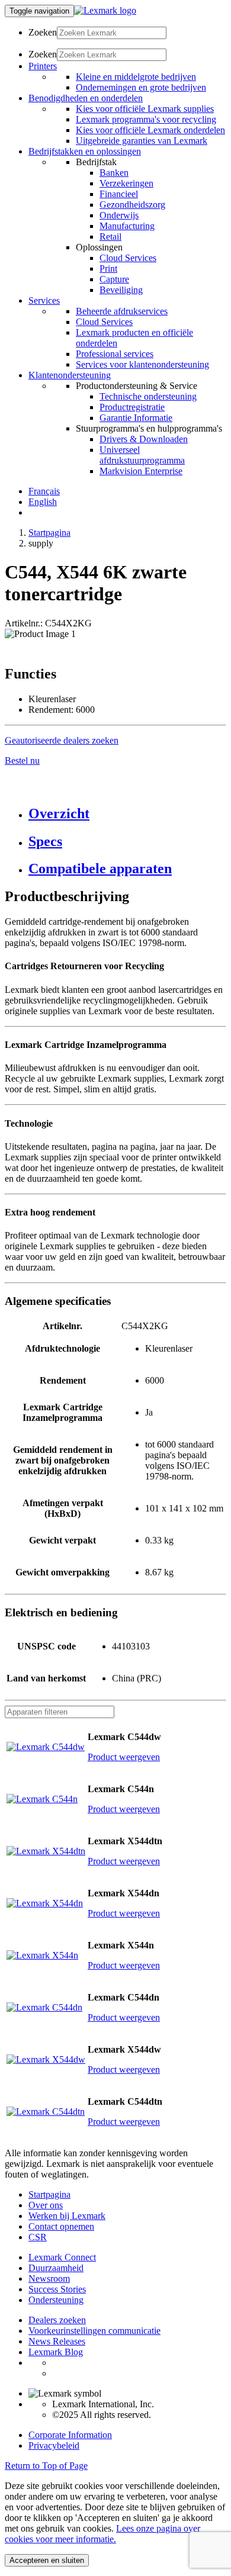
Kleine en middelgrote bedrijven (136, 77)
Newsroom (49, 2278)
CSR (38, 2237)
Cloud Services (128, 258)
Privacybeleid (54, 2445)
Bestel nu (22, 760)
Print (108, 268)
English (43, 502)
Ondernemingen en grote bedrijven (141, 87)
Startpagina (49, 533)
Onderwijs (119, 215)
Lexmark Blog (56, 2352)
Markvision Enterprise (141, 471)
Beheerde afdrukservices (122, 311)
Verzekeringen (126, 183)
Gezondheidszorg (132, 205)
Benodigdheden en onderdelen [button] (86, 98)
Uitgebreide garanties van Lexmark (142, 141)
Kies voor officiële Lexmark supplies (145, 109)
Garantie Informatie (136, 418)
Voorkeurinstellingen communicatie (94, 2331)
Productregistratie (132, 407)
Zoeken (43, 32)
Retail (110, 237)
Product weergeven (124, 1757)
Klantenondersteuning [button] (70, 375)
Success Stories (57, 2289)
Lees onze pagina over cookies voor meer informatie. (102, 2534)
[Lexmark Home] (105, 10)
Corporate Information (70, 2435)
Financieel (119, 194)
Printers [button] (43, 66)
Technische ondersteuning (148, 396)
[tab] (127, 814)
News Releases (57, 2341)
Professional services (115, 354)
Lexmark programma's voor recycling (146, 119)
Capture (114, 279)
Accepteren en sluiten (47, 2560)
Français (44, 491)
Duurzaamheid (56, 2268)
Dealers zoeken (57, 2320)
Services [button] (44, 300)
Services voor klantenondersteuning (142, 364)
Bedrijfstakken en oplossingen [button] (85, 151)
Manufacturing (127, 226)
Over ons (46, 2205)
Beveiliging (121, 290)
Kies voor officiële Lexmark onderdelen (150, 130)
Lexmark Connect (62, 2257)
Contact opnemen (61, 2226)
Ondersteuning (56, 2300)
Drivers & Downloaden (144, 439)
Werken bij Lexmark (67, 2216)
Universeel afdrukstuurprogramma (142, 455)
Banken (114, 173)
